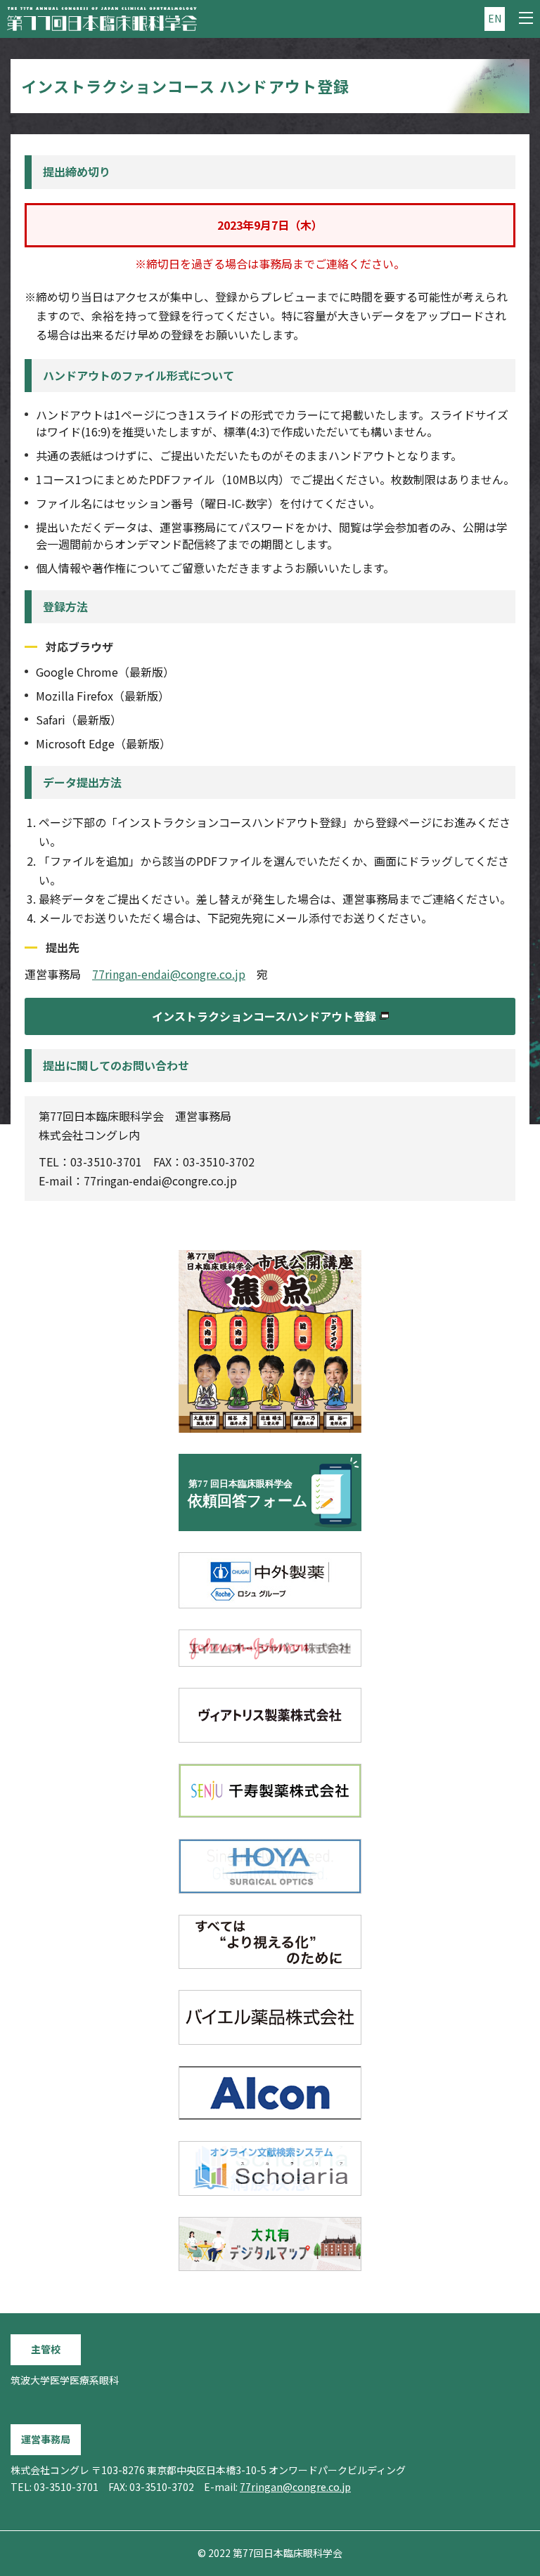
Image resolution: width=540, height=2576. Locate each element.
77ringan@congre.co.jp (295, 2487)
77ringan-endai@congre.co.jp (169, 974)
